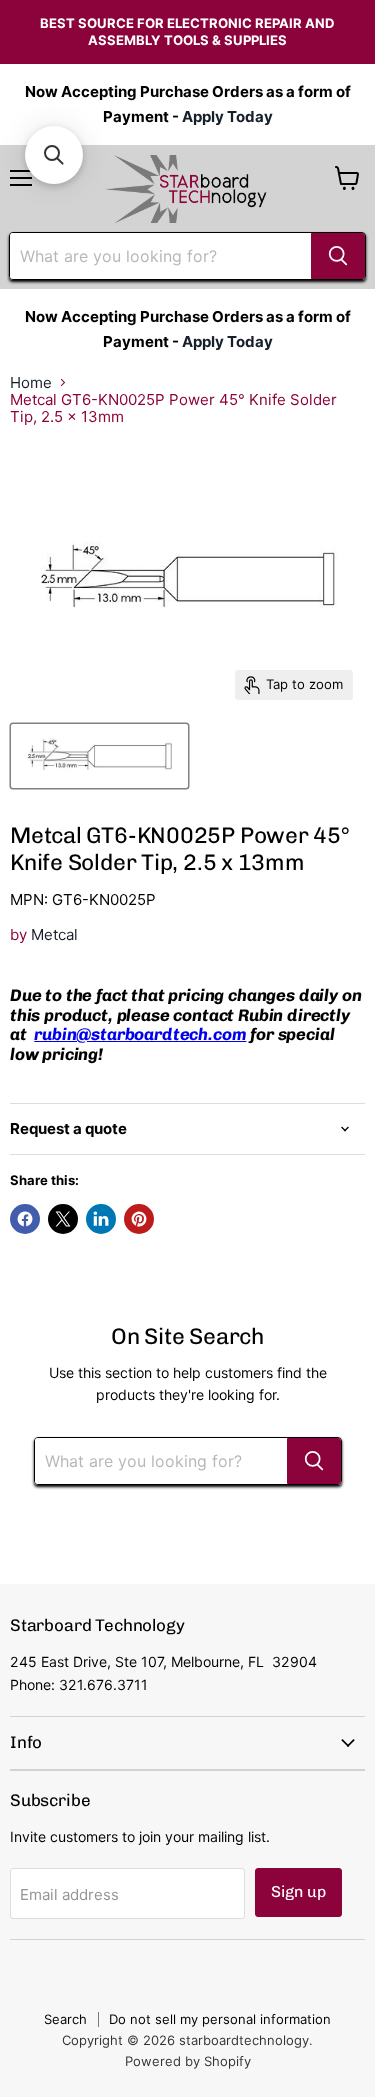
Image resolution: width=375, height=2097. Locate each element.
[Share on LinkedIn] (101, 1219)
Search (65, 2019)
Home (31, 382)
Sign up (298, 1891)
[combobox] (160, 256)
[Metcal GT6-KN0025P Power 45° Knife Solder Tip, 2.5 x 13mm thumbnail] (99, 756)
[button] (54, 155)
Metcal (54, 934)
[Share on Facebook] (25, 1219)
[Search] (338, 256)
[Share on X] (63, 1219)
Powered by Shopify (188, 2061)
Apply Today (227, 116)
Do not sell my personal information (220, 2019)
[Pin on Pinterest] (139, 1219)
